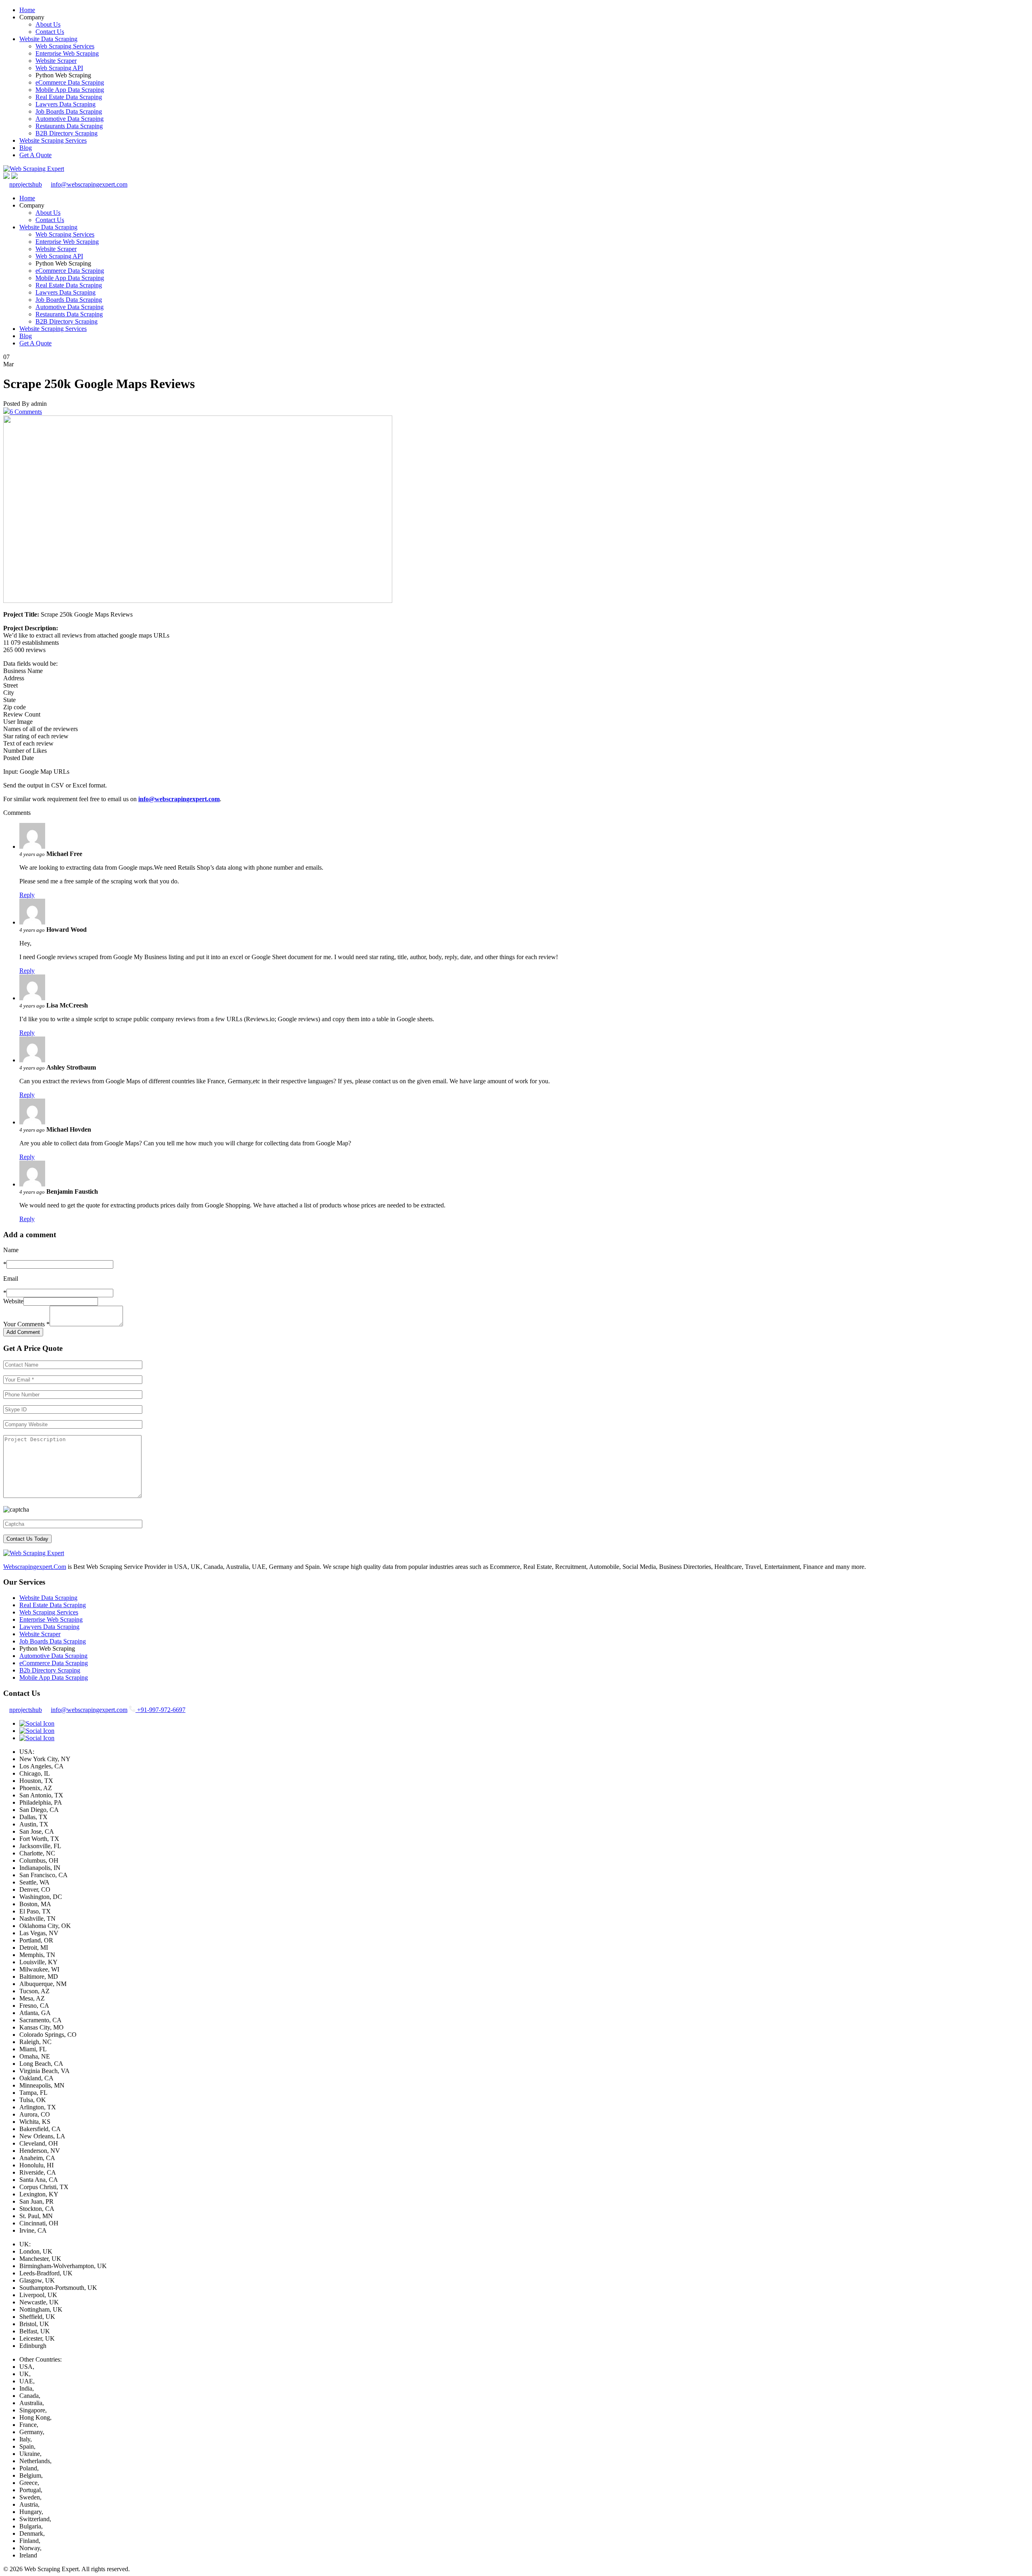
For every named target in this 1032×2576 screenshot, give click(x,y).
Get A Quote (35, 155)
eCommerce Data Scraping (70, 82)
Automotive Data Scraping (70, 119)
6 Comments (26, 412)
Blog (26, 148)
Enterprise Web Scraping (67, 53)
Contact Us (50, 32)
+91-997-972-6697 (160, 1710)
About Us (48, 24)
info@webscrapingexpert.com (89, 184)
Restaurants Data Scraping (69, 126)
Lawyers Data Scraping (66, 104)
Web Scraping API (59, 68)
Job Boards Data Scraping (69, 111)
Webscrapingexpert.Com (35, 1567)
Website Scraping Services (53, 140)
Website (13, 1301)
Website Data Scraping (48, 39)
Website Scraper (56, 61)
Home (27, 10)
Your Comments (26, 1324)
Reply (27, 895)
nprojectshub (26, 184)
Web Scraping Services (65, 46)
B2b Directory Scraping (50, 1670)
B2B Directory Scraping (67, 133)
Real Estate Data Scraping (69, 97)
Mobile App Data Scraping (70, 90)
